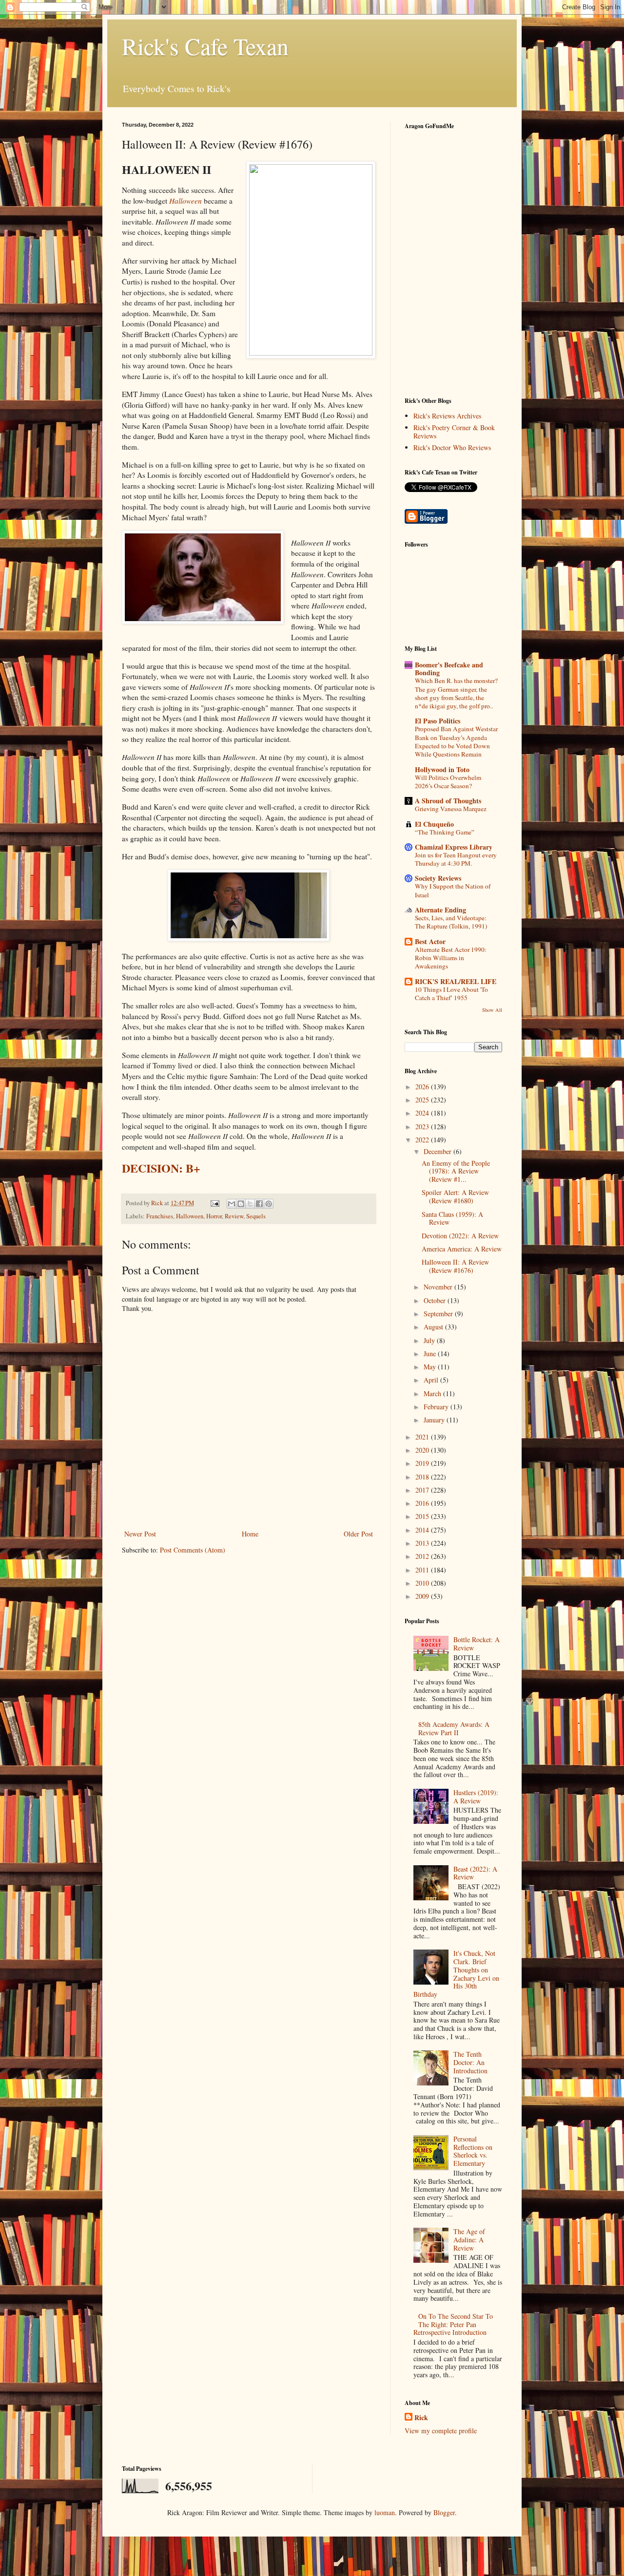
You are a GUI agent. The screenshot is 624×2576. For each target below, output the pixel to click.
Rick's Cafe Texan (205, 46)
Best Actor (430, 941)
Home (250, 1534)
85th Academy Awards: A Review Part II (454, 1728)
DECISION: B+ (161, 1168)
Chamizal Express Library (454, 847)
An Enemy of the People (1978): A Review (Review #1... (456, 1171)
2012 (423, 1556)
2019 (423, 1463)
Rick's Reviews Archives (447, 416)
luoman (385, 2512)
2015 (423, 1516)
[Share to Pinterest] (269, 1204)
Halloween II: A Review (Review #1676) (455, 1266)
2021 (423, 1437)
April (432, 1380)
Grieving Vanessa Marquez (451, 809)
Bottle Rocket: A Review (477, 1644)
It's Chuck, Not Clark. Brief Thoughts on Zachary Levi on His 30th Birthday (457, 1974)
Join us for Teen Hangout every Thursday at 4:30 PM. (456, 859)
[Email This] (232, 1204)
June (431, 1354)
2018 (423, 1477)
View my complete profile (441, 2431)
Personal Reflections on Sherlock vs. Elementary (473, 2151)
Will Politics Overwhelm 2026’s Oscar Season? (448, 782)
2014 (423, 1530)
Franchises (160, 1216)
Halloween (185, 201)
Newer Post (140, 1534)
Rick (421, 2418)
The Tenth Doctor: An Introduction (470, 2062)
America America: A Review (462, 1249)
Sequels (256, 1216)
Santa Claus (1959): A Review (452, 1218)
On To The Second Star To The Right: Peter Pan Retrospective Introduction (453, 2324)
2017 (423, 1490)
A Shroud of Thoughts (448, 801)
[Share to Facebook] (259, 1204)
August (434, 1327)
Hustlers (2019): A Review (476, 1797)
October (436, 1300)
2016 (423, 1503)
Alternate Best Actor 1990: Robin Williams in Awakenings (451, 958)
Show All (492, 1010)
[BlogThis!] (241, 1204)
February (437, 1407)
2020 (423, 1450)
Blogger (444, 2512)
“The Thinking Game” (445, 832)
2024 (423, 1113)
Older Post (358, 1534)
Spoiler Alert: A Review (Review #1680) (455, 1196)
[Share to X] (250, 1204)
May (431, 1367)
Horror (214, 1216)
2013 (423, 1543)
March (433, 1393)
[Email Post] (214, 1203)
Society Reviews (438, 878)
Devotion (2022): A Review (460, 1236)
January (435, 1420)
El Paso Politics (438, 721)
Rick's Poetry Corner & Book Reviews (454, 432)
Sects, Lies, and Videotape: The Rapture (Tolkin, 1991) (451, 922)
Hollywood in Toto (442, 769)
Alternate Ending (440, 910)
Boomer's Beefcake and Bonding (449, 669)
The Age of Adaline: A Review (469, 2240)
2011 (423, 1570)
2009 (423, 1596)
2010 (423, 1583)
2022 (423, 1140)
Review (234, 1216)
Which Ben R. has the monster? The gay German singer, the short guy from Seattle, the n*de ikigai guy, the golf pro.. (456, 693)
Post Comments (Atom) (193, 1550)
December (439, 1151)
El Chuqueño (434, 824)
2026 (423, 1087)
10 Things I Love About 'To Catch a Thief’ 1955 (451, 994)
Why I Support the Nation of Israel (453, 890)
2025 (423, 1100)
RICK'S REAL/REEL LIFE (456, 981)
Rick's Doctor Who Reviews (452, 447)
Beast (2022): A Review (475, 1873)
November (439, 1287)
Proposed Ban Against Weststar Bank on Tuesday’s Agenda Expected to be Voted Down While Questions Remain (456, 741)
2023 (423, 1127)
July (430, 1340)
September (439, 1314)
